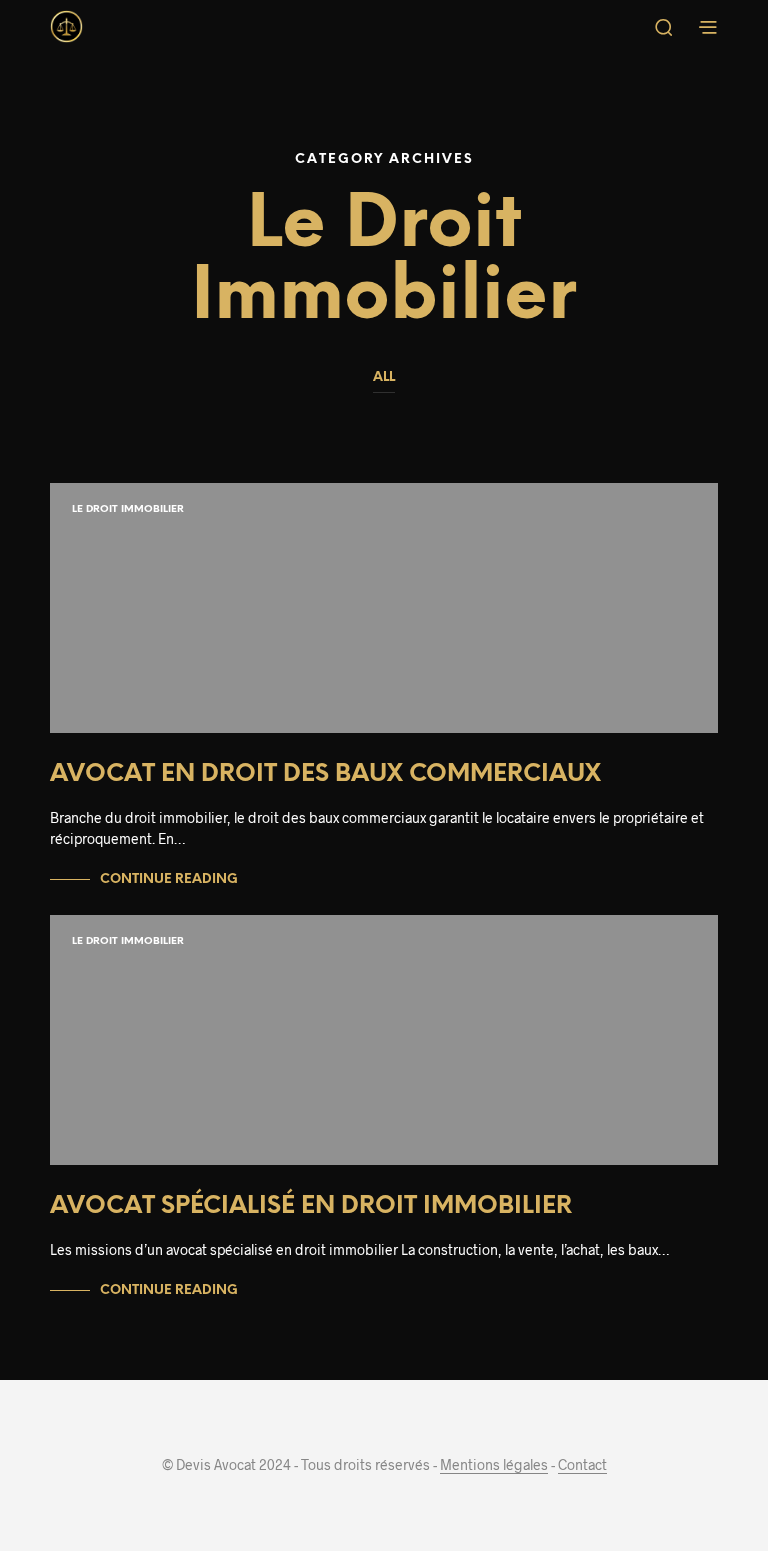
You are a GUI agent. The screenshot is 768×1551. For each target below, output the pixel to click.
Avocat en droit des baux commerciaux (325, 774)
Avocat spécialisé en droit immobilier (311, 1206)
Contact (582, 1465)
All (384, 377)
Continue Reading (169, 879)
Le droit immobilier (128, 509)
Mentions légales (494, 1465)
